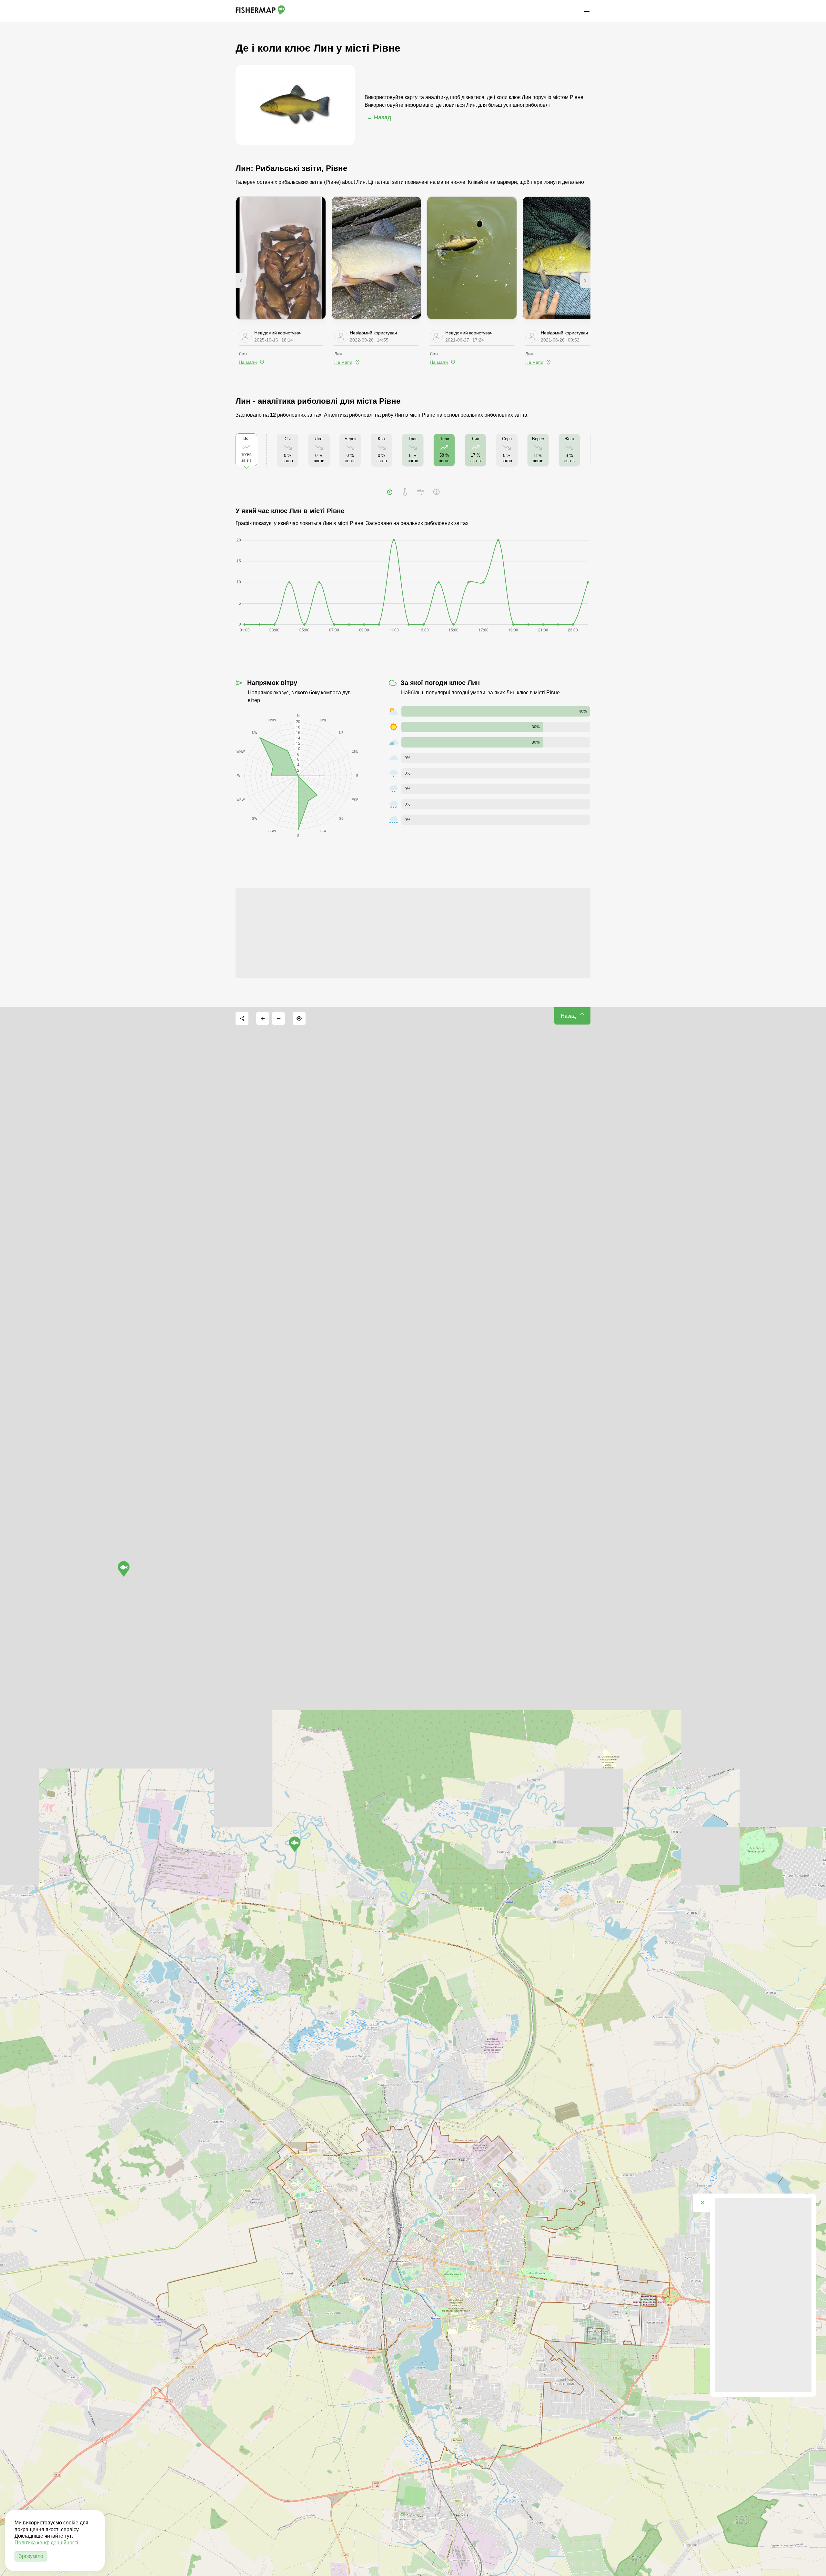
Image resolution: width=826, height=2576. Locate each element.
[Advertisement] (413, 933)
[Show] (295, 1844)
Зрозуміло (31, 2556)
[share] (242, 1018)
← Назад (379, 117)
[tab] (390, 492)
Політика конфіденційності (46, 2543)
